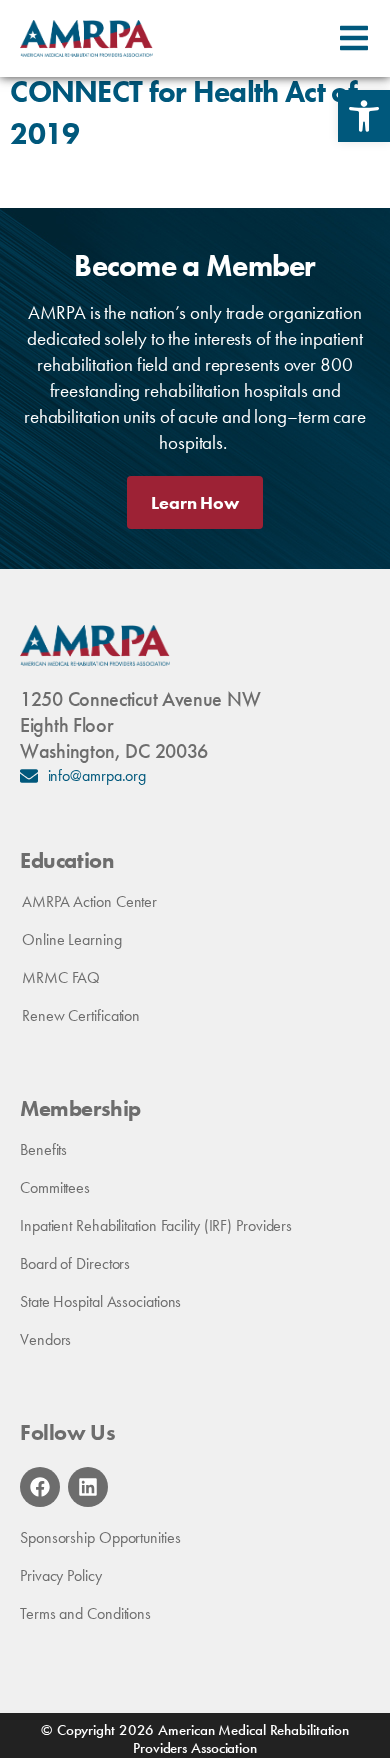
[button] (364, 116)
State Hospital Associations (100, 1301)
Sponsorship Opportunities (100, 1537)
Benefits (43, 1149)
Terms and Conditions (85, 1613)
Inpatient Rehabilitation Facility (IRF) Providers (156, 1225)
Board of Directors (75, 1263)
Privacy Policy (61, 1575)
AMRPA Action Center (89, 901)
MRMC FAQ (61, 977)
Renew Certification (81, 1015)
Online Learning (72, 939)
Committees (55, 1187)
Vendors (45, 1339)
